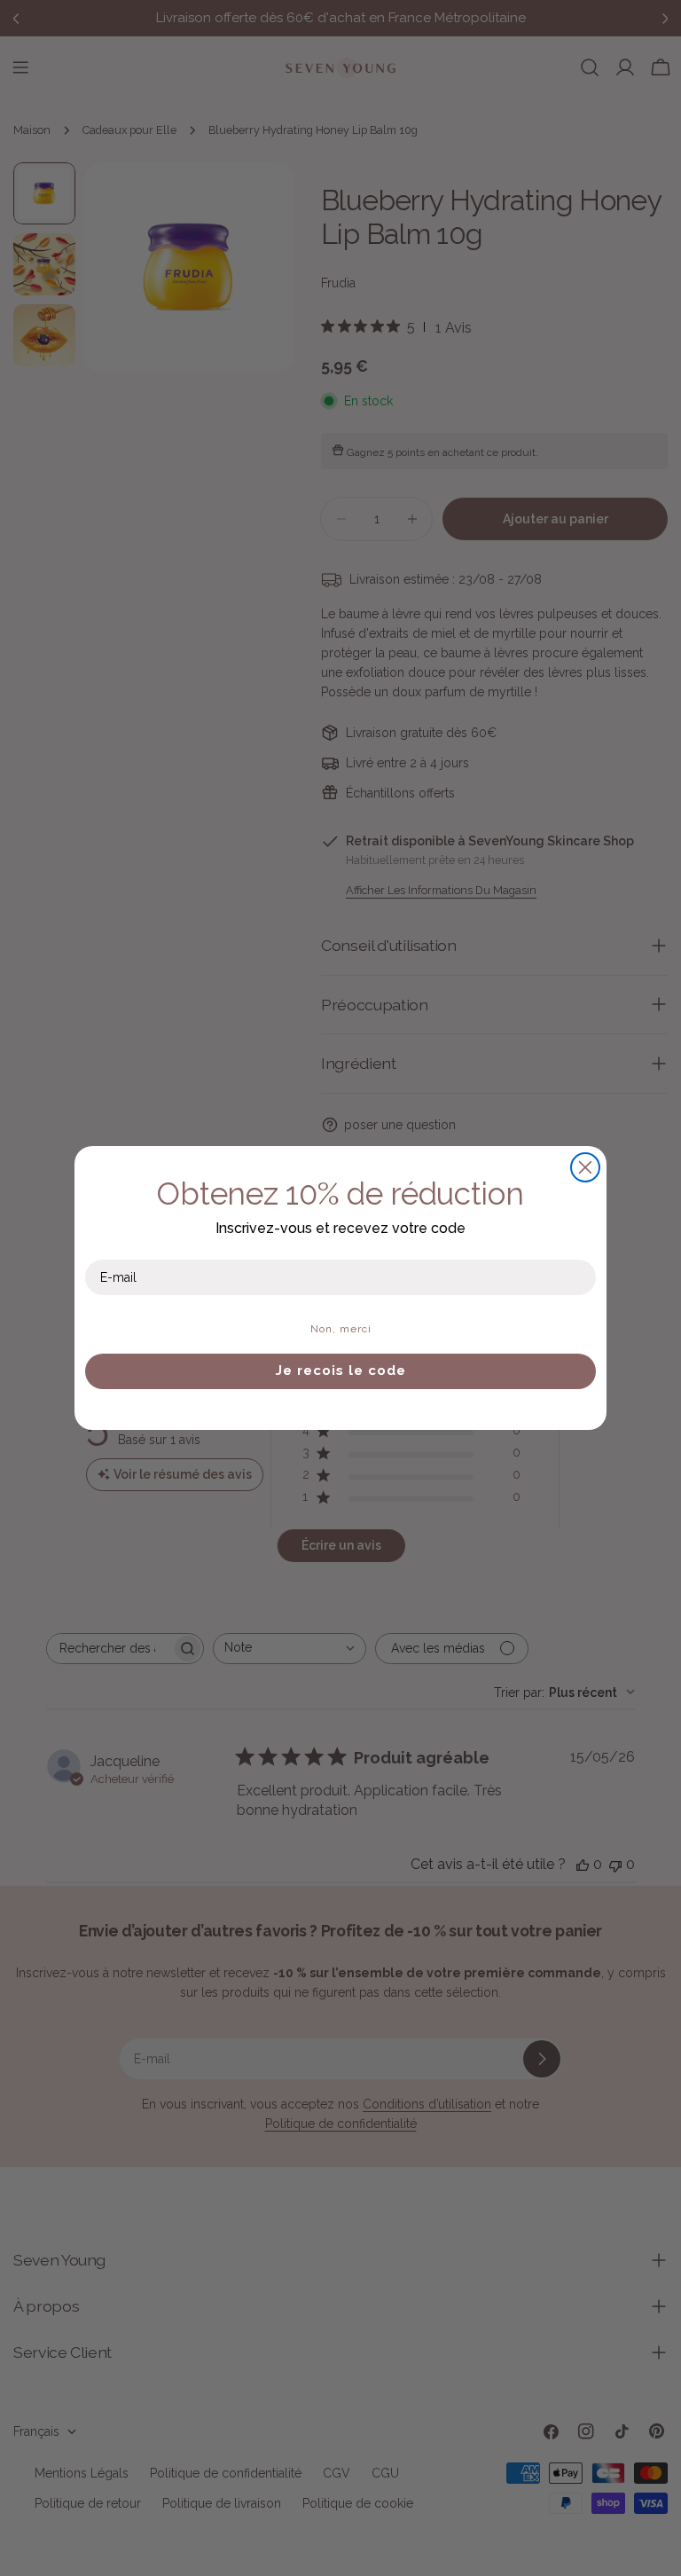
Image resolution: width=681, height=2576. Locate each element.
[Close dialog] (585, 1167)
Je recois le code (341, 1370)
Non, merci (341, 1329)
